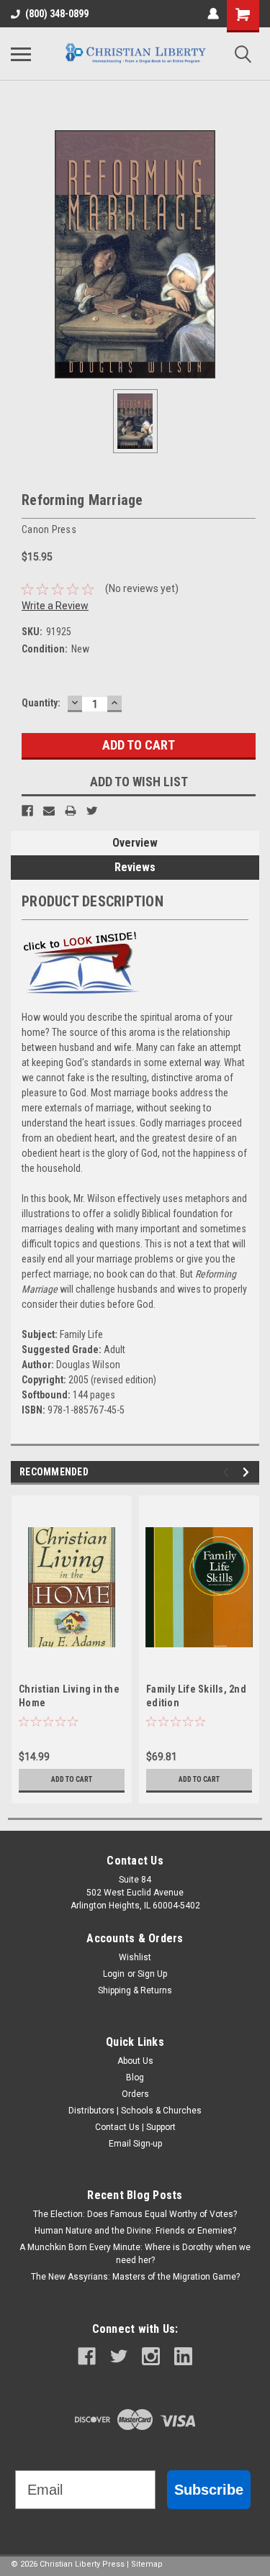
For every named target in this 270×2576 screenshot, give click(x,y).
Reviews (135, 867)
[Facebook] (27, 811)
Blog (135, 2077)
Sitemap (147, 2564)
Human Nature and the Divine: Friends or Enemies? (135, 2231)
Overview (135, 843)
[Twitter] (92, 811)
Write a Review (55, 606)
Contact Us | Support (135, 2127)
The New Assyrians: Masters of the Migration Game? (135, 2277)
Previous (228, 1472)
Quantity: (41, 703)
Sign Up (152, 1974)
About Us (135, 2061)
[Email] (49, 811)
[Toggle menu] (21, 54)
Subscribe (209, 2490)
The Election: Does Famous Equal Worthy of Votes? (135, 2214)
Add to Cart (72, 1779)
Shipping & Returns (135, 1990)
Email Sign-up (135, 2144)
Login (114, 1974)
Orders (135, 2094)
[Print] (71, 811)
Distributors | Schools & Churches (135, 2111)
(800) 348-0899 (57, 14)
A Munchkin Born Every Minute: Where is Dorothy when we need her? (135, 2254)
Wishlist (135, 1957)
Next (248, 1472)
